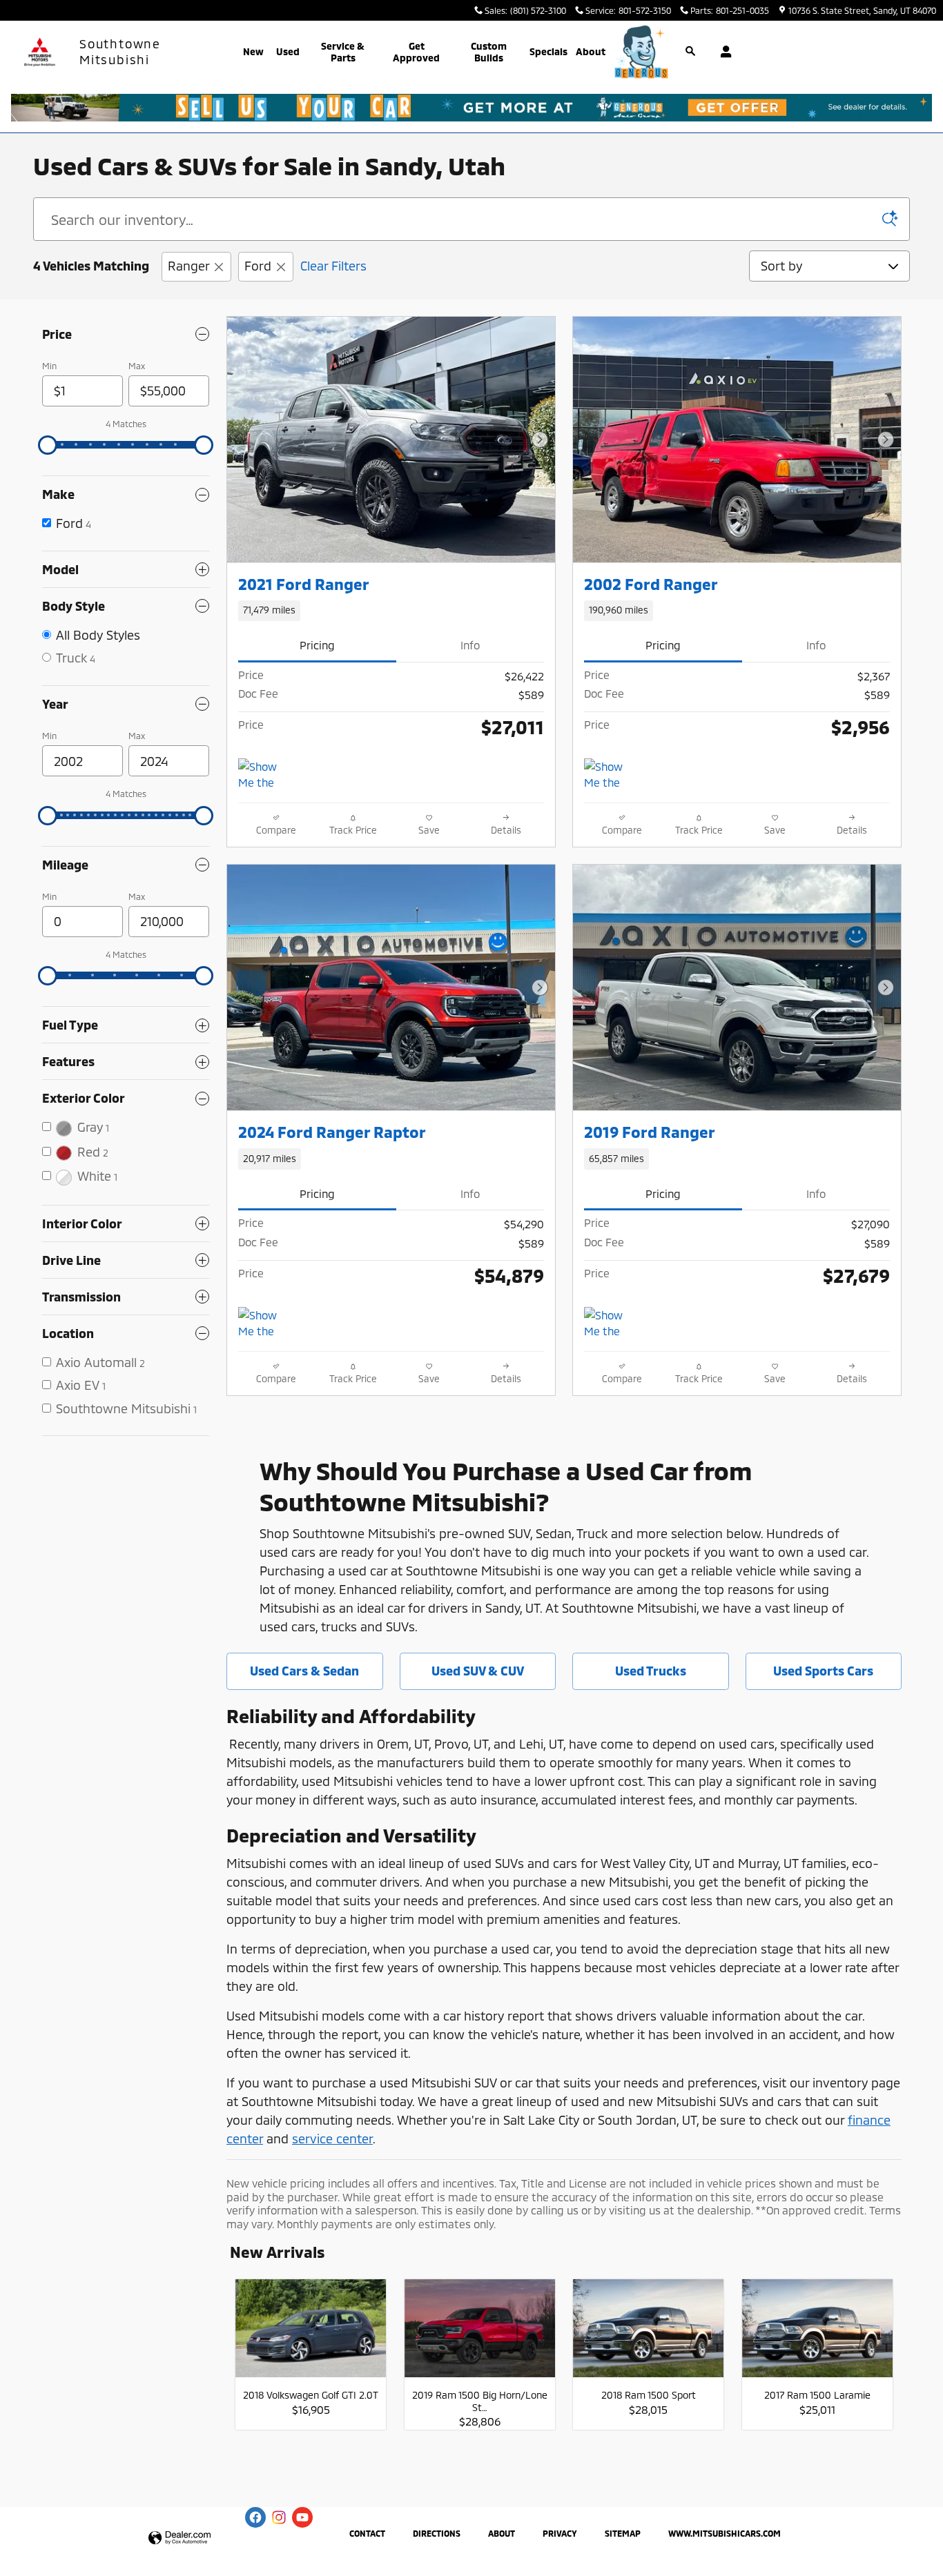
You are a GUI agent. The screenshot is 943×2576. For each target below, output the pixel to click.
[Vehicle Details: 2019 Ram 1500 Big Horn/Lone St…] (480, 2336)
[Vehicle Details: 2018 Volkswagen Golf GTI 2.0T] (311, 2336)
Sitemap (623, 2533)
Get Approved (416, 52)
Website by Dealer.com (179, 2538)
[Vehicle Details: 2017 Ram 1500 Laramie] (817, 2336)
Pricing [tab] (317, 645)
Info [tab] (470, 645)
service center (332, 2139)
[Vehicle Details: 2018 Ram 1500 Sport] (648, 2336)
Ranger (188, 266)
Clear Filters (333, 266)
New (253, 51)
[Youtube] (302, 2517)
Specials (548, 51)
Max (137, 366)
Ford (258, 266)
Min (49, 366)
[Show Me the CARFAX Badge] (610, 775)
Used (288, 51)
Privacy (560, 2533)
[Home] (40, 52)
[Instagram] (279, 2517)
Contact (367, 2533)
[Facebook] (255, 2517)
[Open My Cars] (722, 52)
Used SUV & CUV (478, 1671)
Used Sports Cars (823, 1671)
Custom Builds (489, 52)
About (591, 51)
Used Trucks (651, 1671)
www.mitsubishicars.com (725, 2533)
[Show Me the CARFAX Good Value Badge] (264, 1324)
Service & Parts (343, 52)
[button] (391, 611)
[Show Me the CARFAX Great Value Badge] (264, 775)
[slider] (48, 445)
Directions (437, 2533)
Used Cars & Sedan (304, 1671)
